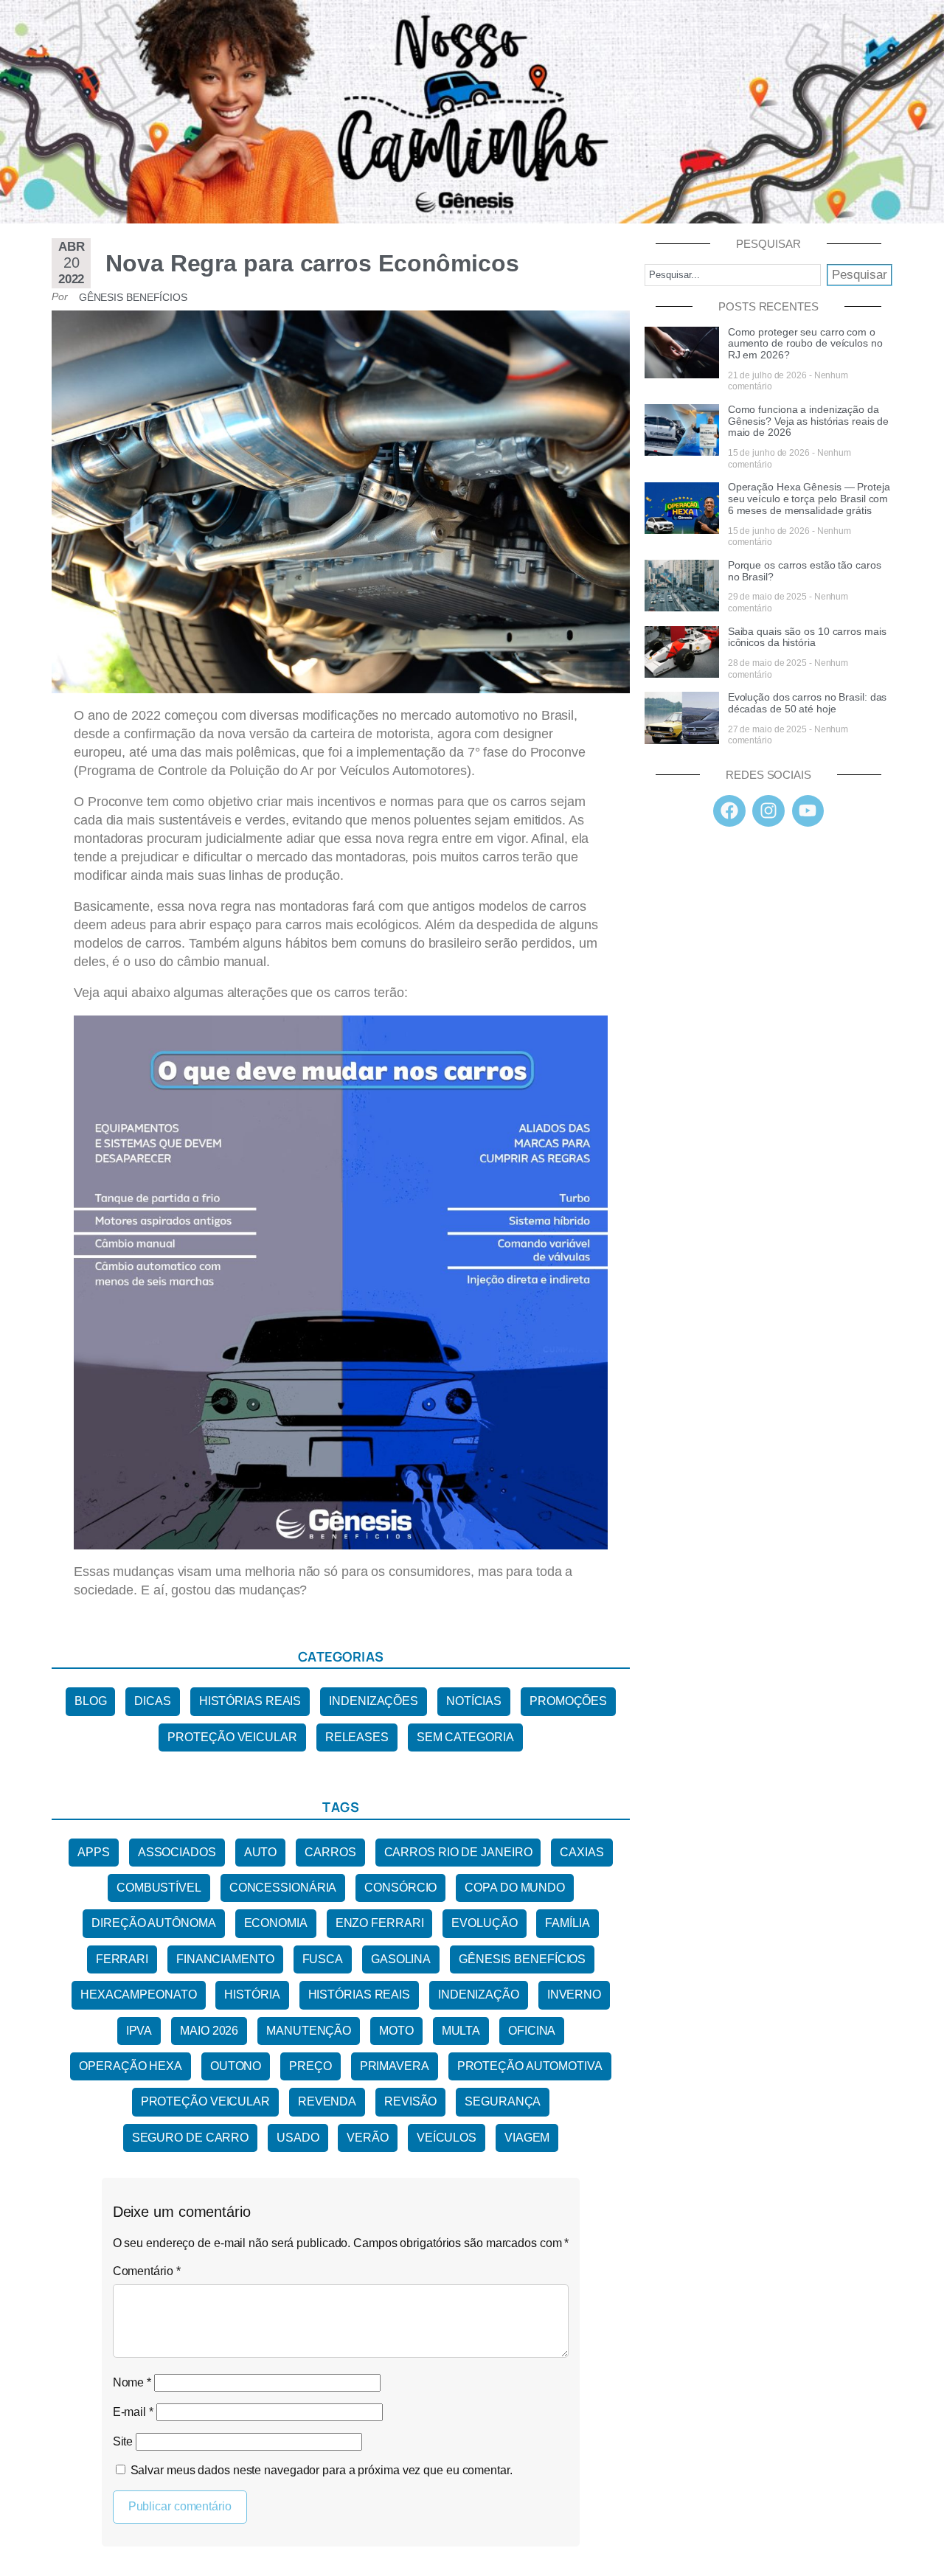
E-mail (133, 2412)
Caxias (582, 1852)
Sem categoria (465, 1737)
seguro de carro (191, 2138)
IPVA (139, 2031)
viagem (527, 2138)
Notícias (474, 1701)
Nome (132, 2382)
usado (298, 2138)
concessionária (283, 1888)
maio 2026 (209, 2031)
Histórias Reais (250, 1701)
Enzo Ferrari (380, 1923)
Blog (91, 1701)
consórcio (400, 1888)
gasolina (401, 1959)
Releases (357, 1737)
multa (461, 2031)
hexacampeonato (139, 1995)
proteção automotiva (530, 2066)
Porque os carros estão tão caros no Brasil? (805, 571)
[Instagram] (768, 811)
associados (177, 1852)
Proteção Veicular (232, 1737)
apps (94, 1852)
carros (330, 1852)
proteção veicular (205, 2101)
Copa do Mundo (515, 1888)
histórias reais (360, 1995)
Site (123, 2441)
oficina (532, 2031)
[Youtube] (808, 811)
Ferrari (122, 1959)
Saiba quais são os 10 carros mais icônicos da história (807, 637)
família (567, 1923)
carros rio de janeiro (458, 1852)
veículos (447, 2138)
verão (368, 2138)
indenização (479, 1995)
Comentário (147, 2271)
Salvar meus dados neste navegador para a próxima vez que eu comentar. (322, 2470)
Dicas (153, 1701)
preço (310, 2066)
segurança (503, 2101)
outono (236, 2066)
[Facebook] (729, 811)
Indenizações (374, 1701)
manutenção (309, 2031)
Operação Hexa (131, 2066)
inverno (574, 1995)
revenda (327, 2101)
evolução (484, 1923)
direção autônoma (153, 1923)
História (252, 1995)
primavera (395, 2066)
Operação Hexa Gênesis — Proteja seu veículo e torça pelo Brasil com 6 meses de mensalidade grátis (809, 499)
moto (396, 2031)
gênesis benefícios (522, 1959)
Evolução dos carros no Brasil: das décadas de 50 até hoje (808, 703)
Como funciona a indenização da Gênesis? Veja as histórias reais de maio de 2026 (809, 421)
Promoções (568, 1701)
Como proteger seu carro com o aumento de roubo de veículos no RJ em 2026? (805, 344)
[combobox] (733, 275)
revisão (410, 2101)
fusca (323, 1959)
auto (261, 1852)
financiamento (225, 1959)
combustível (159, 1888)
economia (276, 1923)
